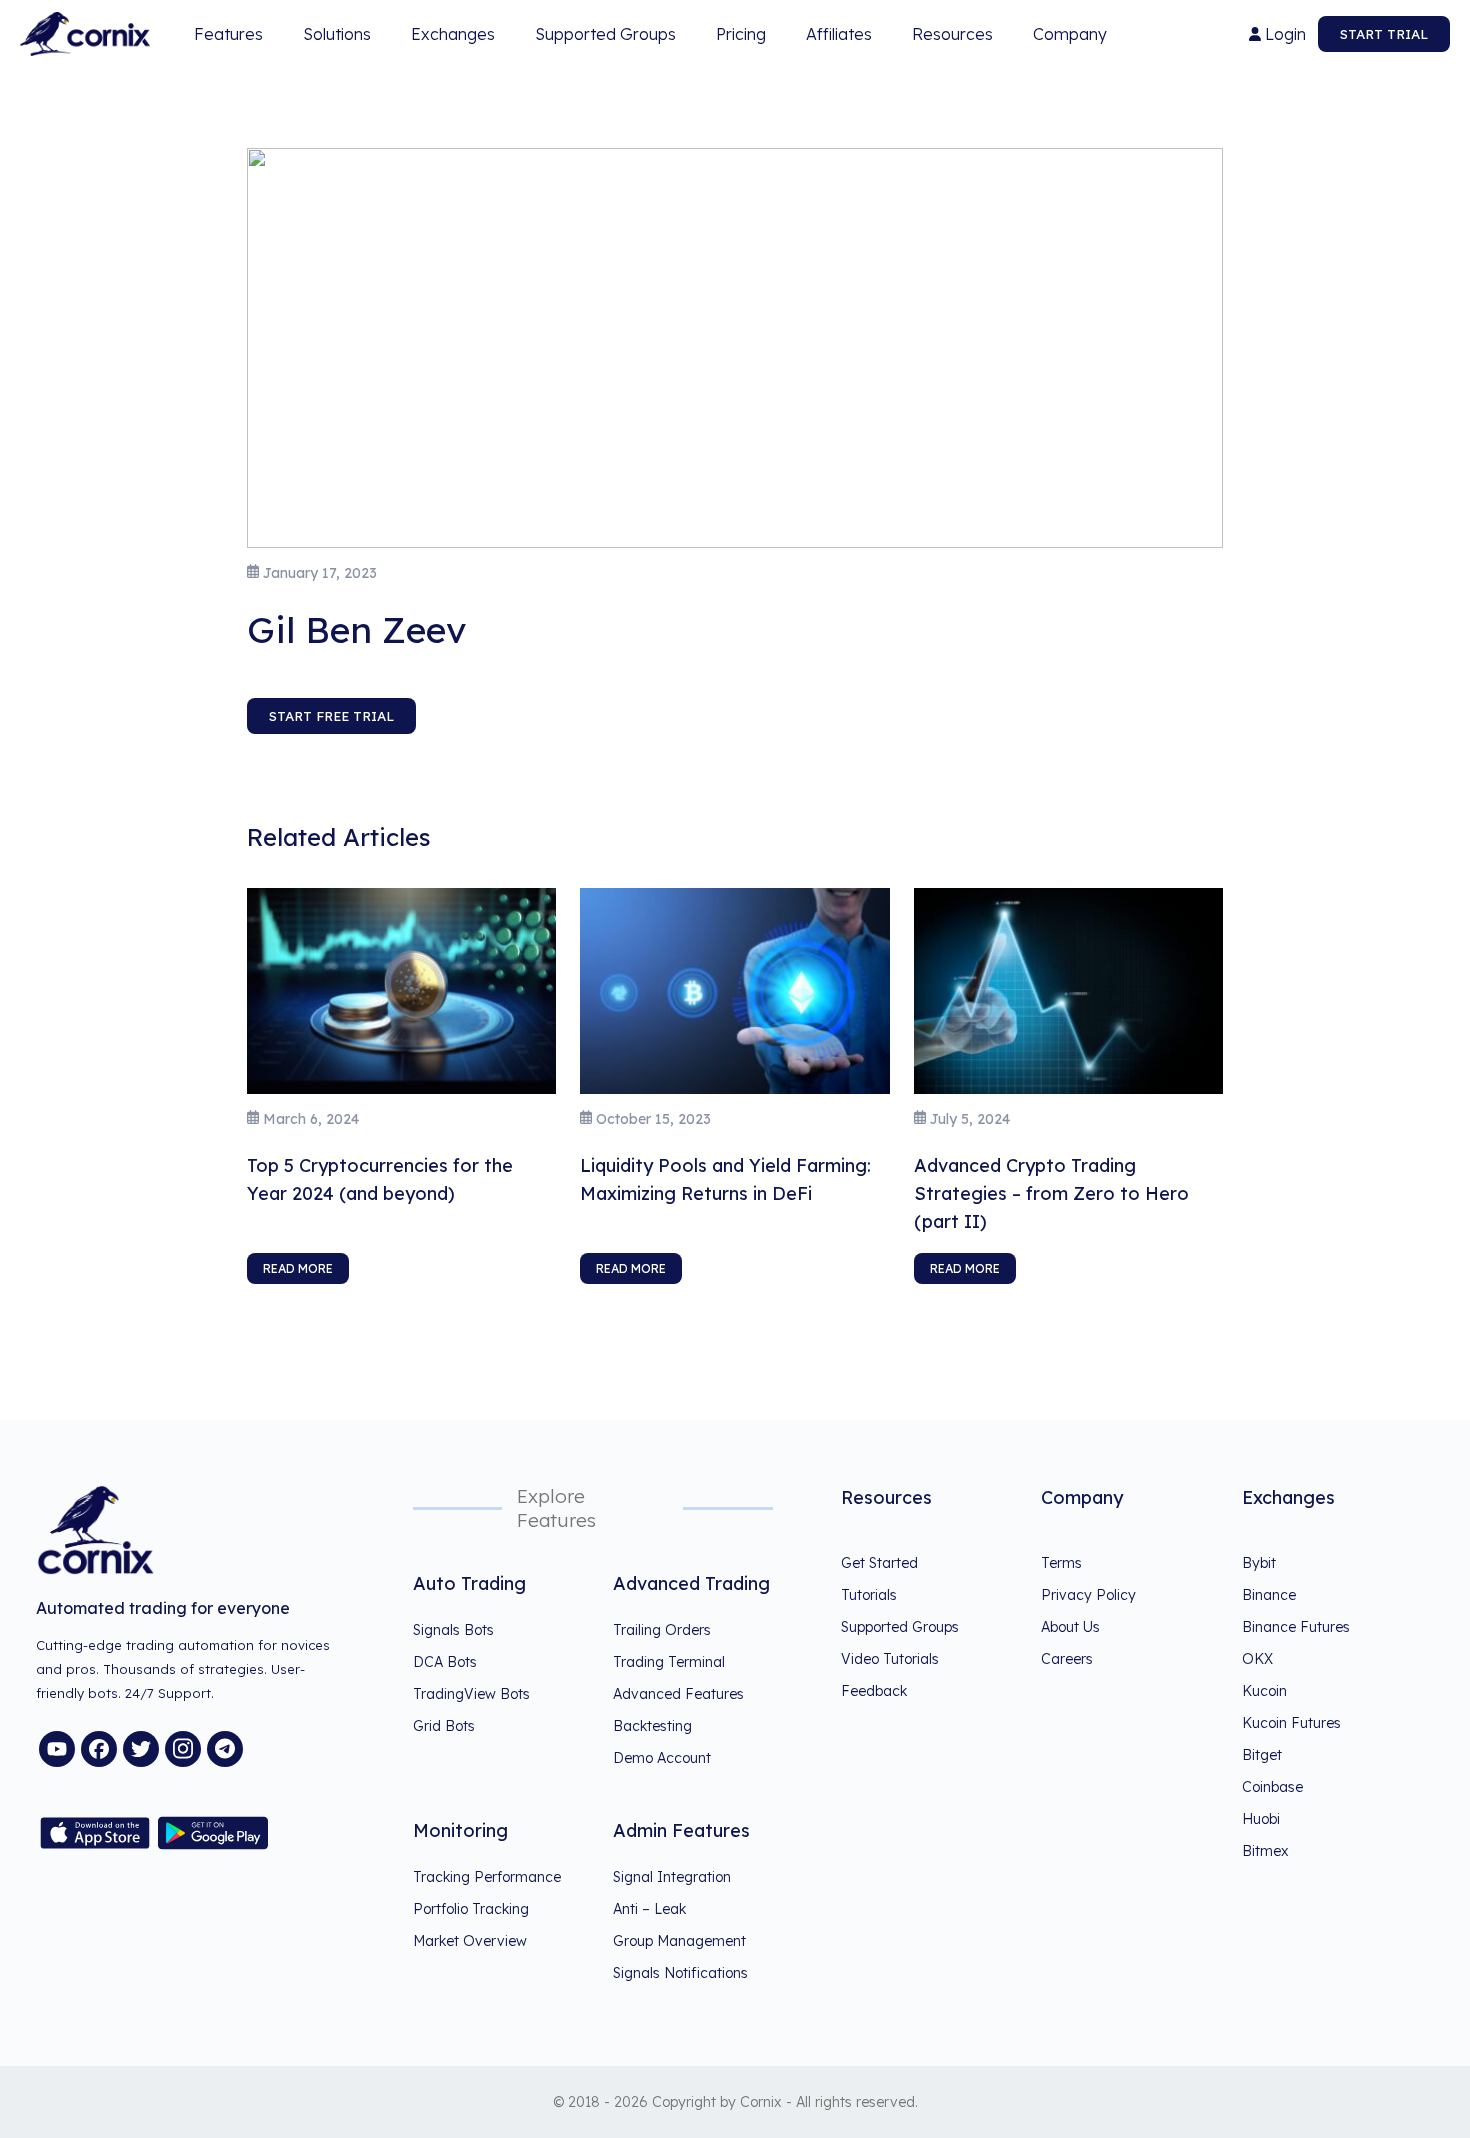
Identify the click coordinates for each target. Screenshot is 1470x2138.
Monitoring (460, 1830)
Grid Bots (444, 1726)
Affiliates (839, 34)
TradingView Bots (471, 1694)
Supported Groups (605, 34)
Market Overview (470, 1941)
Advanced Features (678, 1694)
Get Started (879, 1563)
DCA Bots (445, 1662)
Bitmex (1265, 1851)
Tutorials (869, 1595)
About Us (1070, 1627)
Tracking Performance (487, 1877)
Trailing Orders (662, 1630)
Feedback (874, 1691)
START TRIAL (1384, 34)
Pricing (741, 34)
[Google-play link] (213, 1833)
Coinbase (1272, 1787)
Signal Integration (672, 1877)
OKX (1257, 1659)
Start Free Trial (331, 716)
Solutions (337, 34)
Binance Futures (1296, 1627)
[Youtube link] (57, 1749)
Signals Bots (453, 1630)
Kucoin (1264, 1691)
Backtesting (652, 1726)
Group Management (679, 1941)
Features (228, 39)
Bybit (1259, 1563)
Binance (1269, 1595)
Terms (1061, 1563)
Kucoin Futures (1291, 1723)
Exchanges (453, 34)
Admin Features (681, 1830)
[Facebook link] (99, 1749)
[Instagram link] (183, 1749)
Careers (1067, 1659)
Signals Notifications (680, 1973)
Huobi (1261, 1819)
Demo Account (662, 1758)
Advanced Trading (691, 1583)
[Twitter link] (141, 1749)
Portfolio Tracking (471, 1909)
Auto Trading (469, 1583)
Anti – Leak (649, 1909)
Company (1080, 39)
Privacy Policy (1088, 1595)
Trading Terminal (669, 1662)
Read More (298, 1268)
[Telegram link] (225, 1749)
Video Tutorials (890, 1659)
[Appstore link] (95, 1833)
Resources (962, 39)
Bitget (1262, 1755)
